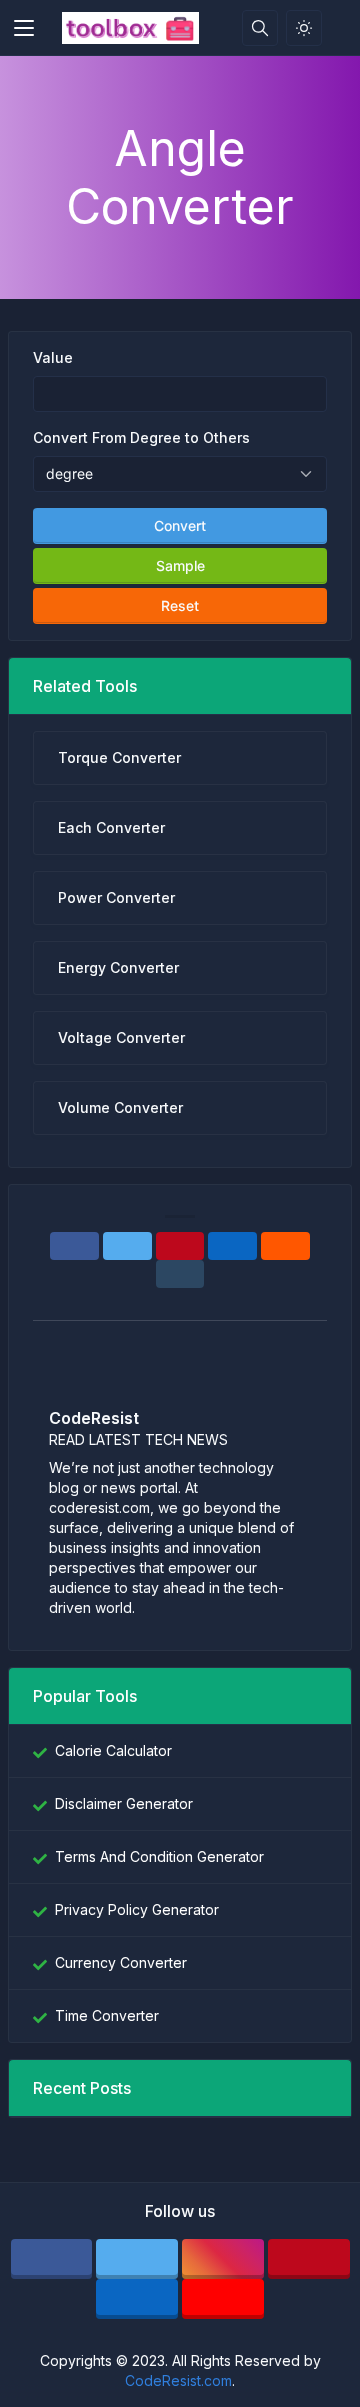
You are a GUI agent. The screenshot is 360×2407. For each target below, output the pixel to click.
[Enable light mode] (304, 28)
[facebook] (52, 2259)
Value (53, 357)
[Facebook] (74, 1246)
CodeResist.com (178, 2380)
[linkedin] (137, 2299)
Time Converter (107, 2015)
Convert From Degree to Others (141, 437)
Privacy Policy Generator (137, 1909)
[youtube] (223, 2299)
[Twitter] (127, 1246)
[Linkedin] (232, 1246)
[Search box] (260, 28)
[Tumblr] (180, 1274)
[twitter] (137, 2259)
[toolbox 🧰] (130, 28)
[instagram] (223, 2259)
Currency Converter (121, 1962)
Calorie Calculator (113, 1750)
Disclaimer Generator (124, 1803)
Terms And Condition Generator (159, 1856)
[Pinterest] (180, 1246)
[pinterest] (309, 2259)
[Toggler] (24, 28)
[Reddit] (285, 1246)
